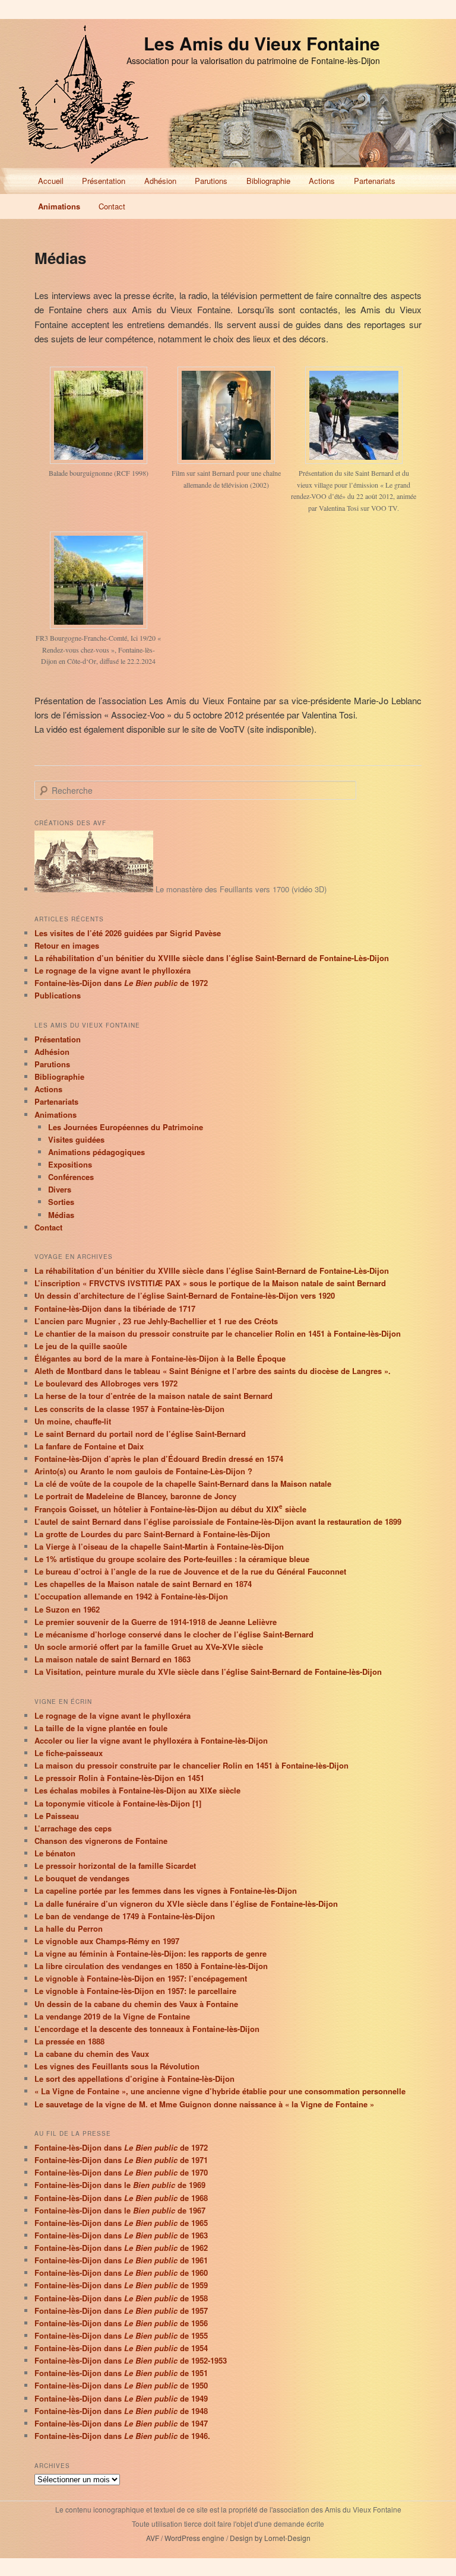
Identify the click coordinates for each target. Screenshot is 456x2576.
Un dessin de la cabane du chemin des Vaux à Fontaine (136, 2004)
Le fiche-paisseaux (69, 1753)
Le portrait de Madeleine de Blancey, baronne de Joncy (135, 1496)
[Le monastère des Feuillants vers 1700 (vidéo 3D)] (94, 889)
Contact (112, 206)
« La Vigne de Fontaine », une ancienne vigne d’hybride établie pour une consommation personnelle (220, 2091)
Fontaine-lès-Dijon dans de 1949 (121, 2398)
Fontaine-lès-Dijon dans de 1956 (121, 2323)
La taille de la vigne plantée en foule (101, 1728)
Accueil (51, 181)
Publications (58, 995)
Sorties (61, 1202)
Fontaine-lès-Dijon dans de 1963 (121, 2235)
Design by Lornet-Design (270, 2538)
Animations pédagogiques (96, 1152)
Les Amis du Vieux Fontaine (262, 43)
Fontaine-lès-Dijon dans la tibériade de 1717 (115, 1308)
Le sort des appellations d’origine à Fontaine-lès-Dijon (134, 2079)
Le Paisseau (57, 1816)
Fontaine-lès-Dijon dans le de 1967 (120, 2210)
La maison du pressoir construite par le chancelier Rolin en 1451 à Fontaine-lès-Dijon (191, 1765)
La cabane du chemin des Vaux (92, 2054)
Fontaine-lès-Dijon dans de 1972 (121, 983)
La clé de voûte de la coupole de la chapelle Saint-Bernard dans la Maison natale (183, 1483)
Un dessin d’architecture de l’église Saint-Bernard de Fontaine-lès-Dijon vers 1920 (185, 1295)
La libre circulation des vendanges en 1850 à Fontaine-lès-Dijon (151, 1966)
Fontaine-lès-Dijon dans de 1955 (121, 2335)
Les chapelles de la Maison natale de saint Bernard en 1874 (143, 1584)
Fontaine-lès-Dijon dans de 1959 (121, 2285)
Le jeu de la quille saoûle (81, 1346)
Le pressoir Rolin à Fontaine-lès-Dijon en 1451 (119, 1778)
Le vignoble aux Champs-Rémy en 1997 (107, 1941)
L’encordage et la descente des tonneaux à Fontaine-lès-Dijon (147, 2029)
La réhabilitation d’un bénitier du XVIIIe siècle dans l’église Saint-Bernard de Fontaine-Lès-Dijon (212, 958)
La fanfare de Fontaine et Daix (89, 1446)
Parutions (211, 181)
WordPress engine (194, 2538)
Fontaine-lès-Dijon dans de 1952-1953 (131, 2360)
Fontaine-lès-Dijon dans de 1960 (121, 2273)
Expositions (70, 1164)
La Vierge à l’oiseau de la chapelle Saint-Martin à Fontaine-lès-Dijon (159, 1546)
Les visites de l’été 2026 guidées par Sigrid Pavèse (128, 933)
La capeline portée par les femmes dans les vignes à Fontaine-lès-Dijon (166, 1890)
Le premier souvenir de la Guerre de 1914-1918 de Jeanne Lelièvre (156, 1622)
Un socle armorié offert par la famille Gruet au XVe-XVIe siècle (149, 1647)
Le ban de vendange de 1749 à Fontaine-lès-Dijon (125, 1916)
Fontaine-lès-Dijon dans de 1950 (121, 2385)
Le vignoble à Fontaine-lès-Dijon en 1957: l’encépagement (141, 1978)
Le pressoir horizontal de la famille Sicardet (115, 1866)
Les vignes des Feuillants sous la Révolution (117, 2066)
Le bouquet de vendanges (82, 1878)
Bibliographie (268, 181)
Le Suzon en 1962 (67, 1609)
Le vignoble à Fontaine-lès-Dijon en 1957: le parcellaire (135, 1991)
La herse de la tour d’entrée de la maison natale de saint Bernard (153, 1396)
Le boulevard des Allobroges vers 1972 (106, 1383)
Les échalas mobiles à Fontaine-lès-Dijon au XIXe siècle (137, 1790)
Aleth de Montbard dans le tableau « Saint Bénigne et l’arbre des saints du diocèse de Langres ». (213, 1371)
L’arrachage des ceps (73, 1828)
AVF (153, 2538)
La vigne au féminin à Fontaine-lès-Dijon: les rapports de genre (151, 1953)
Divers (60, 1189)
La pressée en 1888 (69, 2041)
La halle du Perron (69, 1928)
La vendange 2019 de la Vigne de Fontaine (112, 2016)
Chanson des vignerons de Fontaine (101, 1841)
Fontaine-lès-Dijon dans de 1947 (121, 2423)
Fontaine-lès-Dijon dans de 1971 (121, 2160)
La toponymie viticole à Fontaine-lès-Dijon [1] (118, 1803)
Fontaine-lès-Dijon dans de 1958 (121, 2298)
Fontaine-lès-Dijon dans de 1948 (121, 2411)
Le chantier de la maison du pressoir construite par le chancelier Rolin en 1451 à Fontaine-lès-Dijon (218, 1333)
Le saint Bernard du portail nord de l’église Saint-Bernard (140, 1434)
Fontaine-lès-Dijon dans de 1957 (121, 2311)
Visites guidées (76, 1139)
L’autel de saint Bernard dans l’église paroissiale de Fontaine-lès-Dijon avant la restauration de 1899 (218, 1521)
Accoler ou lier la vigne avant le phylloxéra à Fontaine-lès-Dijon (151, 1740)
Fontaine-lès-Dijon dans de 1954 (121, 2348)
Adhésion (160, 181)
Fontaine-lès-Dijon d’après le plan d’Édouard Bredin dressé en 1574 (159, 1459)
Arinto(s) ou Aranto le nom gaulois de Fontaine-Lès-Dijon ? (143, 1471)
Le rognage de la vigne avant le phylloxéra (113, 970)
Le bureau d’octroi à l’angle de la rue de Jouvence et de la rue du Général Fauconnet (190, 1571)
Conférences (71, 1177)
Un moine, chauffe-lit (73, 1421)
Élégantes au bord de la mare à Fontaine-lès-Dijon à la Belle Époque (160, 1358)
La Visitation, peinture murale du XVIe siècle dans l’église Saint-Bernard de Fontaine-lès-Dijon (208, 1672)
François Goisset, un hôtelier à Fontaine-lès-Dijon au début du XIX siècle (170, 1509)
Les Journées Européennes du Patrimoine (126, 1127)
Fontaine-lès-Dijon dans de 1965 (121, 2223)
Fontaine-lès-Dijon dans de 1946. (122, 2436)
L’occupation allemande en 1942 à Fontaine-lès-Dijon (131, 1596)
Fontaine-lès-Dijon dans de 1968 (121, 2198)
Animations (59, 206)
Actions (322, 181)
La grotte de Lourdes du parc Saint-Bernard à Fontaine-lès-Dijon (152, 1534)
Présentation (104, 181)
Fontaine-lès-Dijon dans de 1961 (121, 2260)
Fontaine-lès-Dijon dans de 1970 (121, 2172)
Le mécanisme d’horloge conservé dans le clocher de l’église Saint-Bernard (174, 1634)
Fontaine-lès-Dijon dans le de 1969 (120, 2185)
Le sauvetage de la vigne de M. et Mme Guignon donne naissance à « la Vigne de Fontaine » (204, 2104)
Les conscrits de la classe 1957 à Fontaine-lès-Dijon (129, 1409)
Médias (61, 1215)
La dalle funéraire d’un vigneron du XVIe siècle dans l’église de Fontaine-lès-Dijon (186, 1904)
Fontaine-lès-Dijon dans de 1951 (121, 2373)
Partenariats (375, 181)
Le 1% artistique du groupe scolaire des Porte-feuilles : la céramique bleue (172, 1559)
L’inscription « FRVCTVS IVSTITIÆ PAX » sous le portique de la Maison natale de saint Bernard (210, 1283)
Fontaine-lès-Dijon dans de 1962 (121, 2248)
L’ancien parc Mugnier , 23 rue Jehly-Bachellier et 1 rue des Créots (156, 1321)
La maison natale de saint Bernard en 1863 (113, 1659)
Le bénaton (55, 1853)
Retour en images (67, 945)
